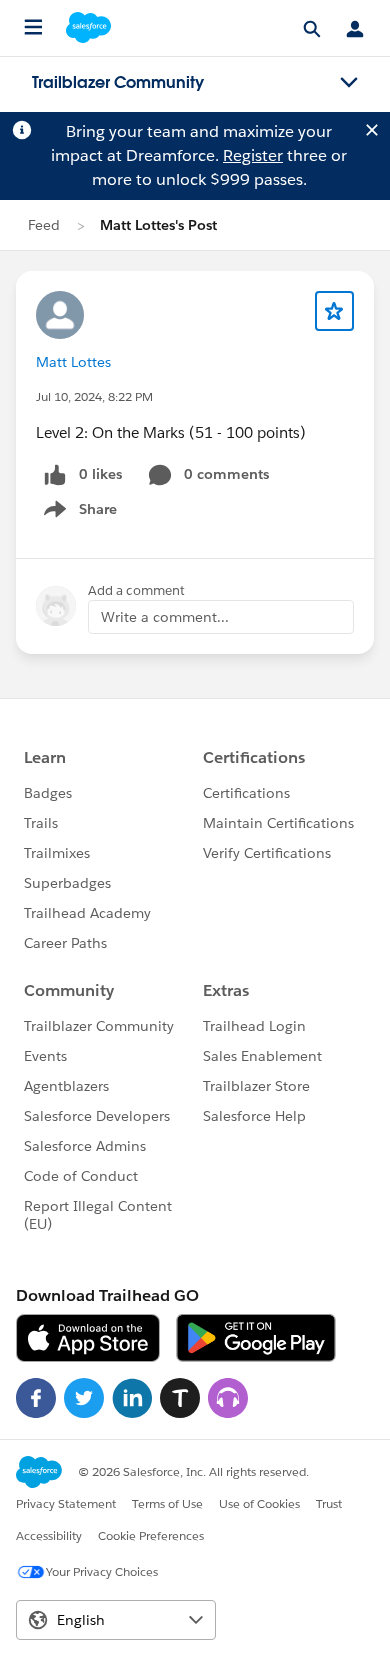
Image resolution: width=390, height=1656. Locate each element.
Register (253, 155)
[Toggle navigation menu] (349, 83)
